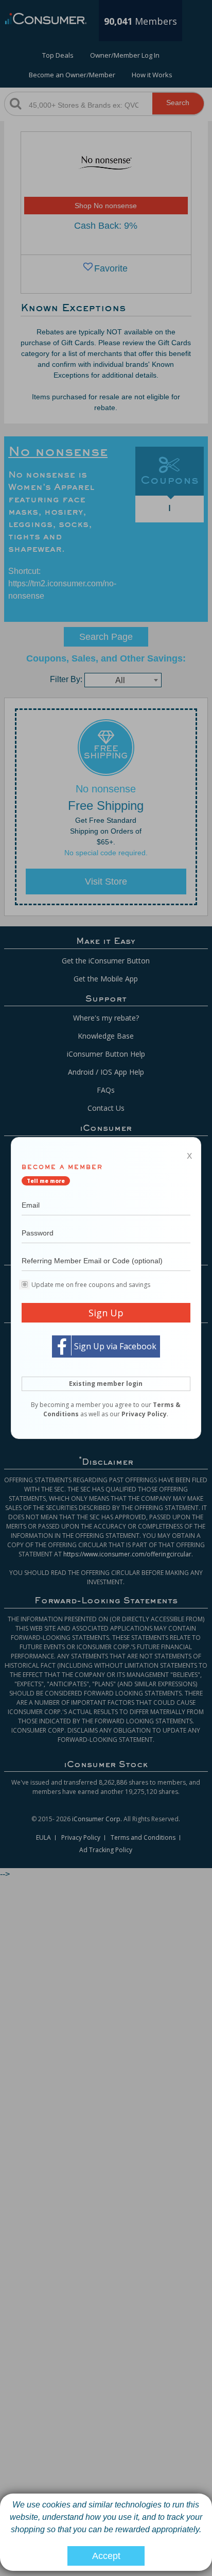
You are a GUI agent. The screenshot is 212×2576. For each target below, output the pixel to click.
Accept (106, 2556)
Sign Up (106, 1313)
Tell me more (46, 1181)
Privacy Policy (144, 1414)
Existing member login (106, 1384)
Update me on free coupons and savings (91, 1285)
